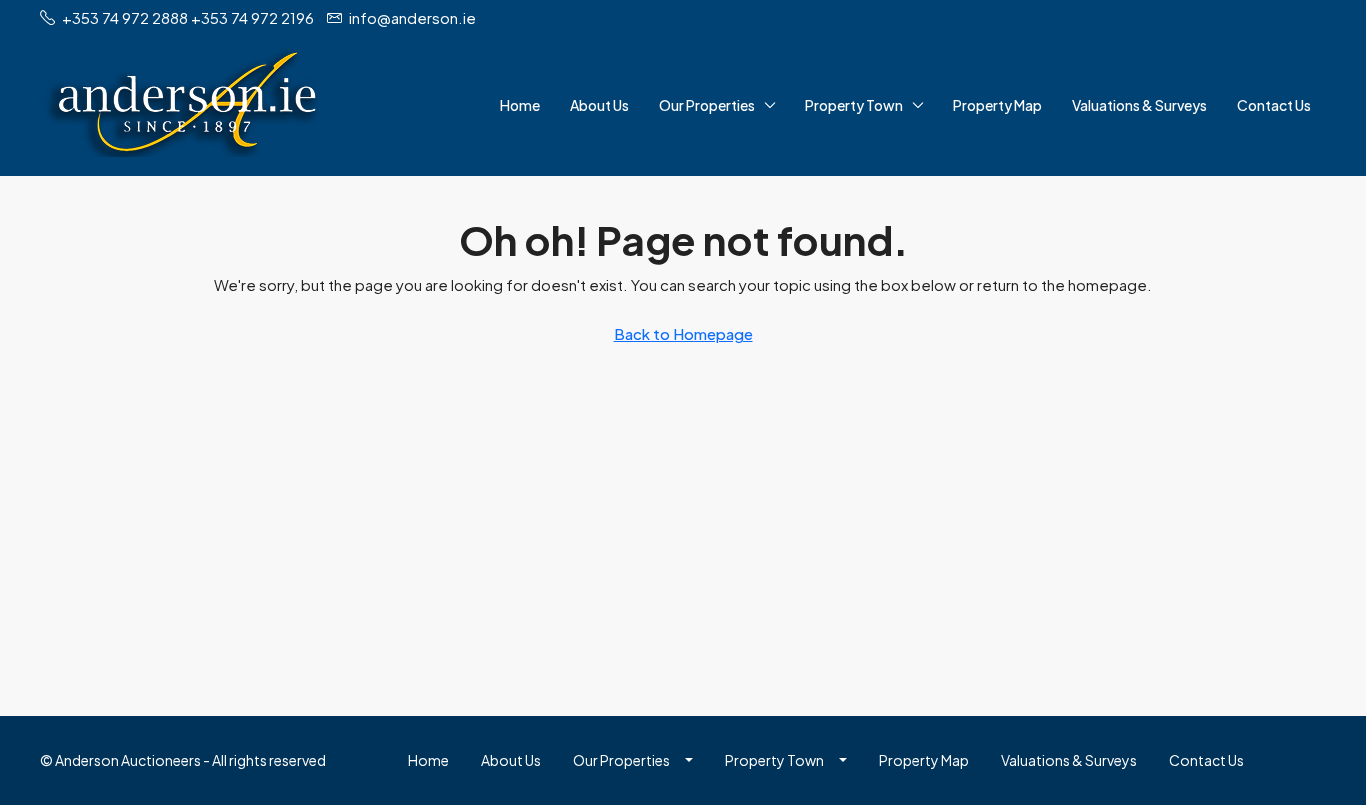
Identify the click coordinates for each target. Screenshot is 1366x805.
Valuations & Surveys (1139, 105)
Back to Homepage (683, 333)
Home (520, 105)
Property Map (997, 105)
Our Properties (707, 105)
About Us (599, 105)
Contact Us (1274, 105)
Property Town (854, 105)
